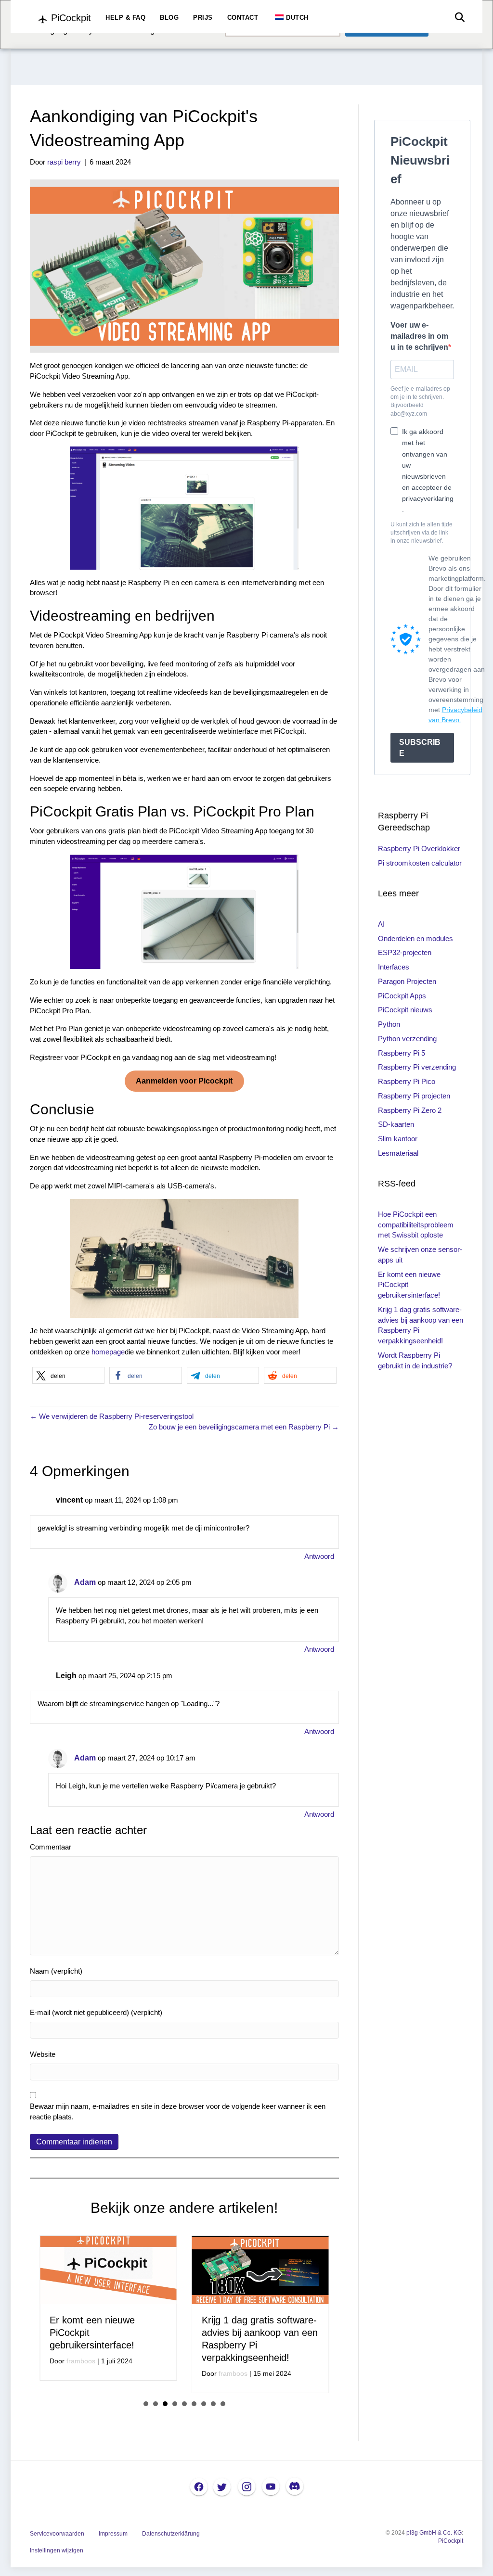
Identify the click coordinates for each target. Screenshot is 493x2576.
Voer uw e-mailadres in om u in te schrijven (419, 336)
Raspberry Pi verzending (417, 1067)
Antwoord (319, 1556)
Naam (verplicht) (56, 1971)
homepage (108, 1352)
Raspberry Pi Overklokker (419, 848)
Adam (85, 1582)
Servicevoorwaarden (57, 2534)
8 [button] (213, 2404)
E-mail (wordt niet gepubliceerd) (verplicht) (96, 2012)
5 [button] (184, 2404)
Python (389, 1024)
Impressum (113, 2534)
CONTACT (243, 18)
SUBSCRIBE (420, 748)
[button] (68, 1375)
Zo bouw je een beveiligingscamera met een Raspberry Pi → (244, 1427)
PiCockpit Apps (402, 996)
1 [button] (146, 2404)
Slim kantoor (398, 1139)
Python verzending (407, 1039)
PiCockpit (451, 2541)
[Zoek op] (457, 17)
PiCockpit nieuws (405, 1010)
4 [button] (175, 2404)
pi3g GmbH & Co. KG (434, 2533)
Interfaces (394, 967)
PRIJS (203, 18)
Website (43, 2054)
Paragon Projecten (407, 981)
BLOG (169, 18)
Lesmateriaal (398, 1153)
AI (381, 924)
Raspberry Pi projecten (414, 1096)
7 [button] (204, 2404)
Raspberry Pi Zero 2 (410, 1110)
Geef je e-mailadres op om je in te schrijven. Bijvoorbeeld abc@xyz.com (420, 401)
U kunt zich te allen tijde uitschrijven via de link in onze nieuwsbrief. (422, 533)
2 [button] (156, 2404)
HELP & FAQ (125, 18)
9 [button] (223, 2404)
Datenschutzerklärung (171, 2534)
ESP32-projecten (405, 952)
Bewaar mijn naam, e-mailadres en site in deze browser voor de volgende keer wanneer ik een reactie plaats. (178, 2111)
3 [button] (165, 2404)
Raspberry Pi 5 (402, 1053)
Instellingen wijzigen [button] (57, 2550)
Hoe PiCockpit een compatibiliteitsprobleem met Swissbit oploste (416, 1225)
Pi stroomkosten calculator (420, 863)
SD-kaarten (396, 1124)
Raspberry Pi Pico (407, 1081)
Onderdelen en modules (415, 938)
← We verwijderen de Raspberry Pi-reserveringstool (112, 1416)
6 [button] (194, 2404)
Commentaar (51, 1847)
